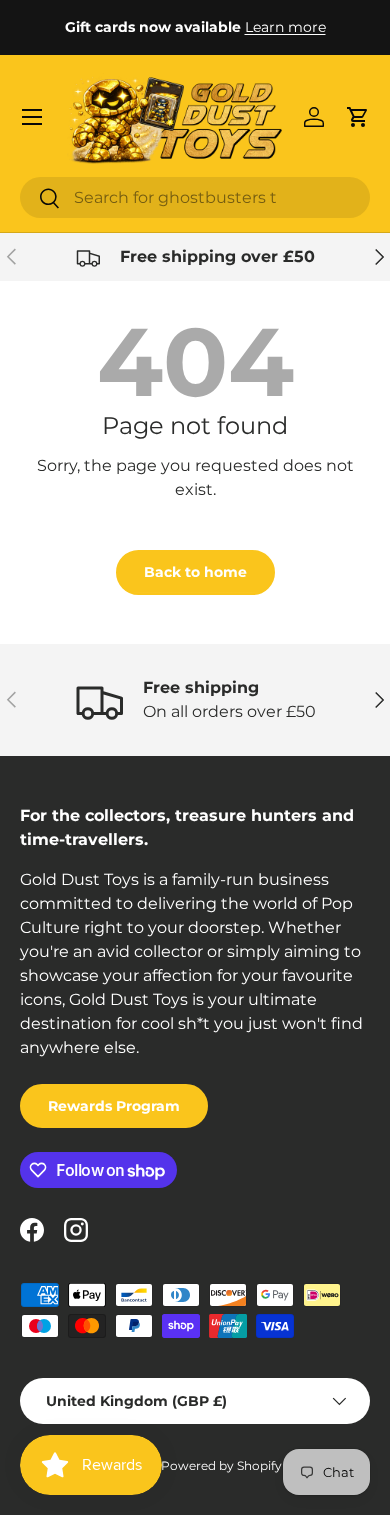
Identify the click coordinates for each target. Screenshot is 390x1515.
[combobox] (195, 197)
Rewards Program (114, 1106)
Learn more (285, 27)
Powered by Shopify (221, 1465)
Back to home (195, 572)
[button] (358, 117)
